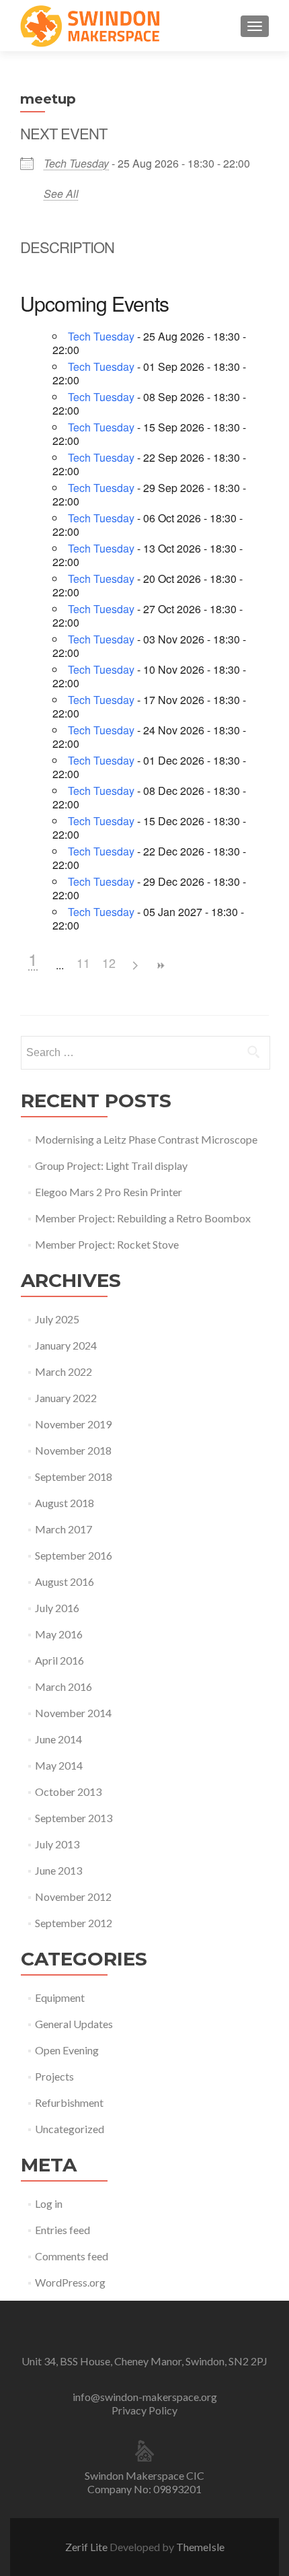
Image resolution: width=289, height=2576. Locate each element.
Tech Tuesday (76, 163)
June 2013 (58, 1870)
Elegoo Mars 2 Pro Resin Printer (109, 1192)
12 (109, 963)
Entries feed (63, 2230)
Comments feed (72, 2256)
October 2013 (68, 1791)
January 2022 (66, 1398)
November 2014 (73, 1713)
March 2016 (64, 1686)
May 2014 (59, 1765)
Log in (49, 2203)
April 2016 (59, 1660)
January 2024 (66, 1345)
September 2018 (74, 1476)
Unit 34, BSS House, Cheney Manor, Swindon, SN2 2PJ (144, 2361)
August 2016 (65, 1581)
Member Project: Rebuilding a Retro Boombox (143, 1218)
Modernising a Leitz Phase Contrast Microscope (146, 1139)
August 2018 (65, 1503)
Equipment (60, 1997)
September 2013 (74, 1818)
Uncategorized (70, 2129)
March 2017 (64, 1529)
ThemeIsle (200, 2547)
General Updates (74, 2024)
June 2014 (58, 1739)
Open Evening (67, 2050)
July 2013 (57, 1844)
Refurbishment (69, 2102)
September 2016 (74, 1555)
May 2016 (59, 1634)
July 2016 (57, 1608)
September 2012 (74, 1923)
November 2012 (73, 1896)
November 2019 (73, 1424)
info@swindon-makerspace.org (145, 2397)
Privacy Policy (144, 2410)
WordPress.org (70, 2282)
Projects (54, 2076)
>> (160, 966)
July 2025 (57, 1319)
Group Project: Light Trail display (111, 1165)
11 (83, 963)
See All (61, 194)
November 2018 (73, 1450)
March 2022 (64, 1371)
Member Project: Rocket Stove (107, 1244)
